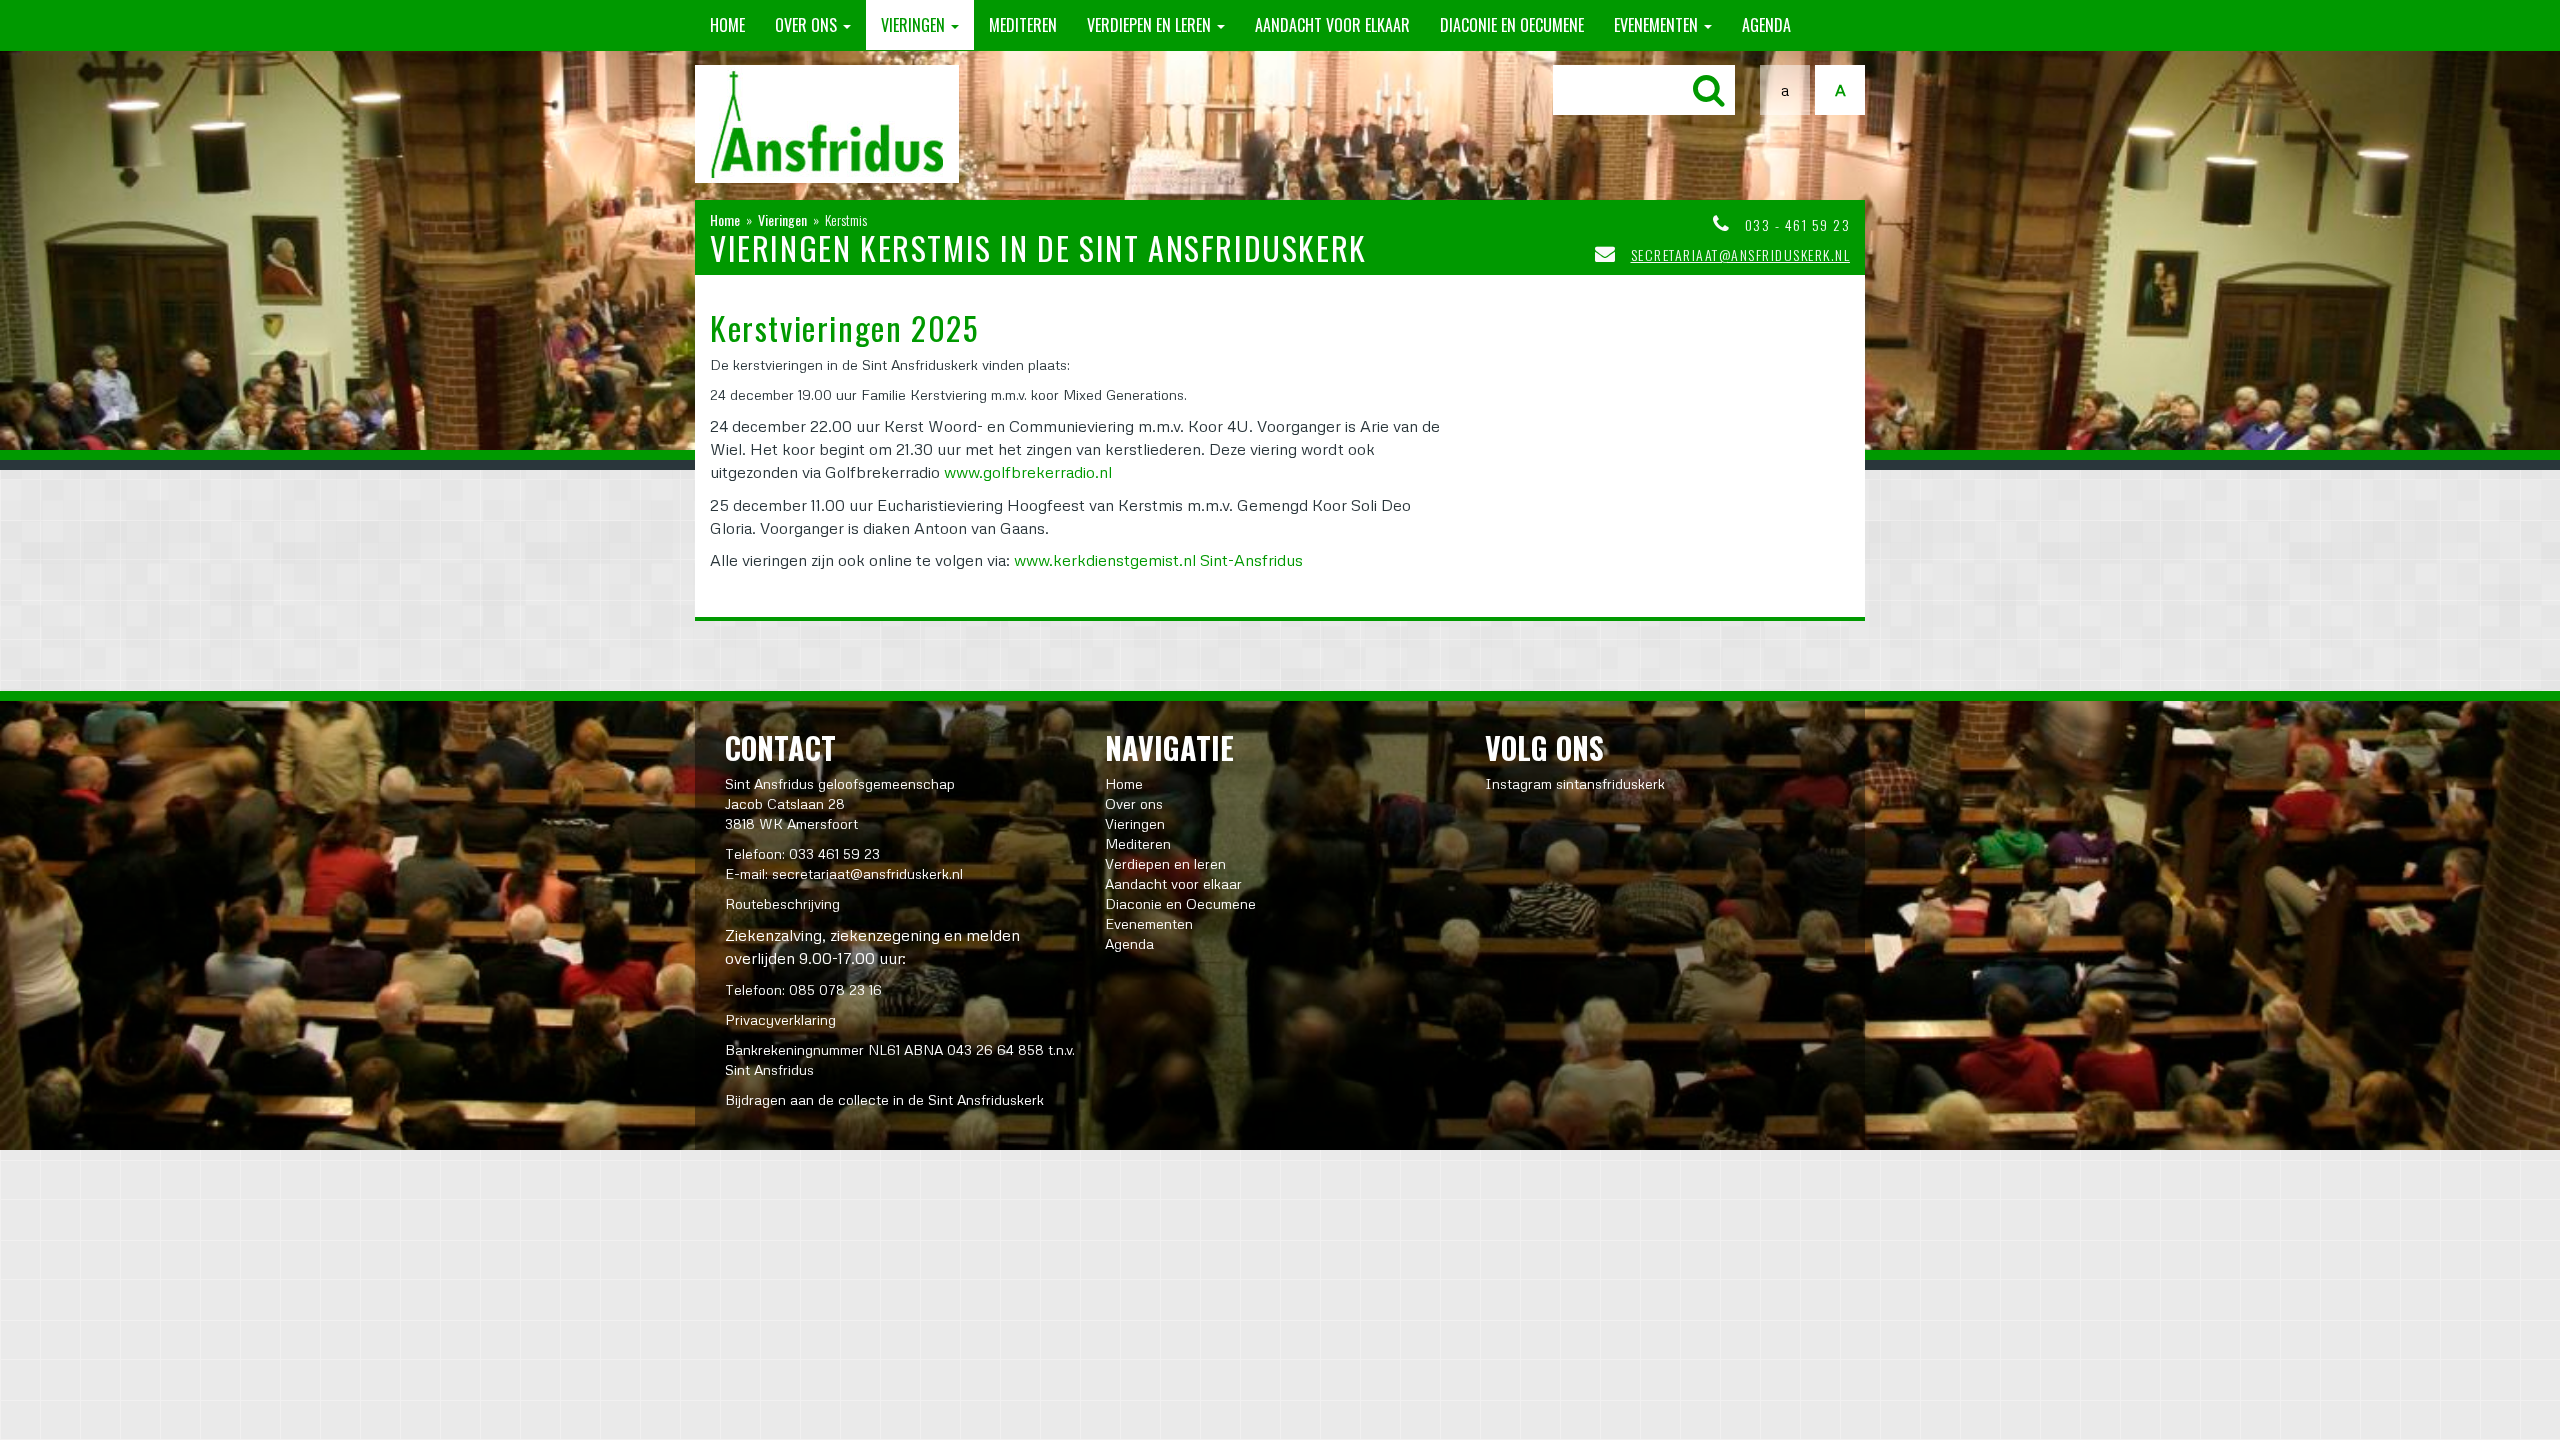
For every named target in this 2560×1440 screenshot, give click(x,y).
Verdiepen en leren (1151, 25)
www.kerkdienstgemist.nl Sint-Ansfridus (1158, 560)
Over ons (808, 25)
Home (727, 25)
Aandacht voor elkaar (1332, 25)
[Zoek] (1709, 89)
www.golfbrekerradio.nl (1028, 472)
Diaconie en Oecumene (1512, 25)
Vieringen (915, 25)
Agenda (1766, 25)
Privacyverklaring (780, 1019)
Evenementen (1658, 25)
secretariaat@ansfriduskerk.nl (1741, 254)
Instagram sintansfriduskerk (1575, 783)
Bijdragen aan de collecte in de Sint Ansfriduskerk (884, 1099)
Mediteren (1023, 25)
